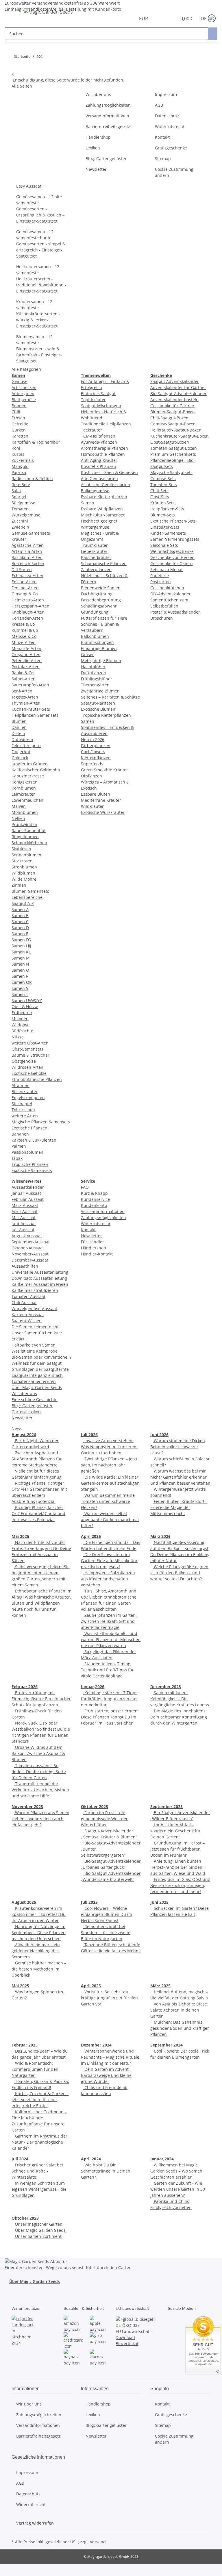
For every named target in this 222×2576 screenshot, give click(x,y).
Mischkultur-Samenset (103, 515)
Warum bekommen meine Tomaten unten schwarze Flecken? (108, 1501)
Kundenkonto (94, 1205)
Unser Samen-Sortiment (38, 2236)
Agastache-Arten (28, 545)
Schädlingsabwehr (99, 606)
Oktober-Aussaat (28, 1248)
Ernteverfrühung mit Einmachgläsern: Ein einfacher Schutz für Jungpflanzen (41, 1699)
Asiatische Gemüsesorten (106, 485)
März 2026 (160, 1536)
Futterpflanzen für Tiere (104, 618)
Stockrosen (22, 861)
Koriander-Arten (27, 618)
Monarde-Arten (26, 648)
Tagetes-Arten (25, 697)
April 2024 (91, 2159)
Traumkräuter (94, 545)
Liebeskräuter (94, 551)
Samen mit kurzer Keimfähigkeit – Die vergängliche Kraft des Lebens (180, 1699)
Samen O (20, 970)
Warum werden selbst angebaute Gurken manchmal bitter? (110, 1520)
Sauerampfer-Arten (30, 685)
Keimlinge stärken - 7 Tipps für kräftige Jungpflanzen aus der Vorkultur (109, 1699)
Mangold (20, 466)
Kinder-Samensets (168, 533)
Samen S (20, 988)
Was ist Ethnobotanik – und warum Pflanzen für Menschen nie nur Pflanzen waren (111, 1639)
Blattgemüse (24, 400)
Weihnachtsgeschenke (172, 551)
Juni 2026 (159, 1435)
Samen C (20, 922)
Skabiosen (21, 849)
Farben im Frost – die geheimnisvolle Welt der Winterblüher (104, 1819)
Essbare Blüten (96, 794)
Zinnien (19, 885)
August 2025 (24, 1902)
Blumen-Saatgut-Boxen (173, 412)
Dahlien (19, 727)
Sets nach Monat (166, 570)
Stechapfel (22, 1104)
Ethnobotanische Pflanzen (37, 1079)
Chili (16, 412)
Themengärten (95, 685)
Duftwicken (22, 739)
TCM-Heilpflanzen (98, 436)
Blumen (19, 721)
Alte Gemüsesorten (99, 478)
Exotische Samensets (32, 1170)
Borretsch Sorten (28, 563)
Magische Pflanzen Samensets (41, 1122)
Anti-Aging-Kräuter (99, 460)
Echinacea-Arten (27, 576)
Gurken (19, 430)
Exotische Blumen (98, 709)
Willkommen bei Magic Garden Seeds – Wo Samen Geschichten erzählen (176, 2171)
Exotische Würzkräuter (103, 812)
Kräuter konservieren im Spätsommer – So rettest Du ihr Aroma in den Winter (39, 1914)
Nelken (18, 818)
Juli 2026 (89, 1435)
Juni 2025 (159, 1902)
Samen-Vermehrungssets (175, 539)
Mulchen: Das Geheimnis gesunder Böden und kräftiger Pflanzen (180, 2028)
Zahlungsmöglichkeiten (108, 105)
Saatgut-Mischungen (101, 406)
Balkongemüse (95, 491)
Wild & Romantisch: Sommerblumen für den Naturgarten (35, 2069)
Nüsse (18, 1037)
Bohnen (19, 406)
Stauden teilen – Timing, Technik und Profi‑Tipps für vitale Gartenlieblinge (107, 1670)
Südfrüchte (22, 1031)
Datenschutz (167, 116)
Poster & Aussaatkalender (175, 612)
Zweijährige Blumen (100, 691)
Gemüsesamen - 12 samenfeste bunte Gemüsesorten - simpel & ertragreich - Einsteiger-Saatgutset (41, 244)
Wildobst (20, 1025)
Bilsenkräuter (25, 1091)
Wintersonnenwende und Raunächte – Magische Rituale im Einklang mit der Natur (110, 2057)
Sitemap (163, 159)
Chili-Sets (159, 491)
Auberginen (23, 393)
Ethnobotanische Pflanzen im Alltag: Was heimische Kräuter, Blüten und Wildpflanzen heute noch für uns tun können (41, 1603)
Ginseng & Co (25, 594)
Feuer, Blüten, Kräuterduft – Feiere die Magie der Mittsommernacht (179, 1507)
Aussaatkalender (28, 1187)
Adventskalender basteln (174, 400)
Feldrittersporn (26, 746)
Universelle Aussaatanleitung (40, 1272)
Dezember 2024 (96, 2045)
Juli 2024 (20, 2159)
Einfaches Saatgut (98, 393)
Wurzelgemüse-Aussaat (34, 1309)
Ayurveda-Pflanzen (99, 442)
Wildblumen (23, 873)
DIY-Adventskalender (171, 594)
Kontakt (162, 137)
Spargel (19, 497)
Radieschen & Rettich (32, 478)
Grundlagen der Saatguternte (40, 1369)
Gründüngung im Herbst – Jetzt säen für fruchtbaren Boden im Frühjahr (177, 1849)
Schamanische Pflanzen (104, 563)
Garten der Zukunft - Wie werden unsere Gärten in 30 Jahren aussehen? (178, 2189)
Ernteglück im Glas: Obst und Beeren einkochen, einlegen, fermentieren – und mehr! (180, 1885)
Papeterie (160, 576)
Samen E (20, 934)
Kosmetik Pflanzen (99, 466)
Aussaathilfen (25, 1266)
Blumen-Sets (163, 515)
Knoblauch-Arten (28, 612)
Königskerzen (25, 782)
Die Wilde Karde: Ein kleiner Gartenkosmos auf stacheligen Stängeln (110, 1483)
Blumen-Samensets (30, 891)
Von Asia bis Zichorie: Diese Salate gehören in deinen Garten (179, 2010)
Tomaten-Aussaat (28, 1296)
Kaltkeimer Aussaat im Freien (40, 1284)
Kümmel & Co (25, 630)
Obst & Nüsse (25, 1006)
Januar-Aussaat (26, 1193)
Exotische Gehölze (29, 1073)
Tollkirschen (23, 1110)
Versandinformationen (107, 116)
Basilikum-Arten (27, 557)
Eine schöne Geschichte (35, 1400)
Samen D (20, 928)
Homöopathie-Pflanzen (103, 454)
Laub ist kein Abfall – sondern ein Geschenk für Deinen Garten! (175, 1831)
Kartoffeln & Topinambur (36, 442)
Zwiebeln (20, 527)
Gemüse (20, 381)
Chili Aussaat (24, 1302)
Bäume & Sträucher (30, 1055)
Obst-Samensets (27, 1049)
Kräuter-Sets (162, 503)
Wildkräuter (92, 806)
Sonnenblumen (26, 855)
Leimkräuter (23, 794)
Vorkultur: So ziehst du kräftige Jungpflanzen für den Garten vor (109, 1998)
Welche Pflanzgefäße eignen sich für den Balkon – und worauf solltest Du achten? (179, 1573)
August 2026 (24, 1435)
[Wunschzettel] (170, 18)
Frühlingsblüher (97, 679)
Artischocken (24, 387)
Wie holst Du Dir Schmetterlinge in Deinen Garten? (106, 2171)
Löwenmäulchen (27, 800)
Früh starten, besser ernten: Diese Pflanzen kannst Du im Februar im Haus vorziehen (110, 1717)
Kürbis (18, 454)
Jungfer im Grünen (30, 764)
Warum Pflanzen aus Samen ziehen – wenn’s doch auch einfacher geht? (40, 1819)
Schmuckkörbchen (29, 843)
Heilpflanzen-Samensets (35, 715)
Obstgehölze (24, 1061)
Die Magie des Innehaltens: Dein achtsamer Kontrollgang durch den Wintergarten (179, 1717)
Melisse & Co (24, 636)
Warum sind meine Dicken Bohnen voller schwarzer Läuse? (178, 1447)
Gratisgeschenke (171, 148)
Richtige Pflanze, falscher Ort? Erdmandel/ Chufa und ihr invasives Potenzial (38, 1513)
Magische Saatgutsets (171, 472)
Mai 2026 (20, 1536)
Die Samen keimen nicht (35, 1327)
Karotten (20, 436)
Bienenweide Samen (101, 588)
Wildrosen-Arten (27, 1067)
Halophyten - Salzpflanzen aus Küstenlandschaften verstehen (108, 1579)
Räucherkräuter (96, 557)
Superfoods (92, 764)
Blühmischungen (97, 642)
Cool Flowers (93, 752)
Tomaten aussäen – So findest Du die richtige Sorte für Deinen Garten (39, 1772)
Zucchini (20, 521)
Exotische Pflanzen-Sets (173, 521)
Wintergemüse (95, 527)
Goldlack (20, 758)
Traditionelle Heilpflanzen (106, 424)
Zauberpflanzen (96, 570)
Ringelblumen (25, 837)
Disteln (18, 733)
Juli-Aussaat (23, 1230)
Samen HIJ (21, 946)
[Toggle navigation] (12, 19)
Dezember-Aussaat (30, 1260)
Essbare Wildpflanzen (102, 509)
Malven (19, 806)
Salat (16, 491)
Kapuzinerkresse (28, 776)
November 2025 (27, 1806)
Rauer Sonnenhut (29, 830)
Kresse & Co (23, 624)
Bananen (20, 1134)
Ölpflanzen (91, 776)
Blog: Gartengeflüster (106, 159)
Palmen (19, 1146)
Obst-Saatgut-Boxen (170, 442)
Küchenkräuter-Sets (31, 709)
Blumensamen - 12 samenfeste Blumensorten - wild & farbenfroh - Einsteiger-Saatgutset (39, 349)
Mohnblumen (25, 812)
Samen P (20, 976)
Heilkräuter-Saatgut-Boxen (176, 430)
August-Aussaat (27, 1236)
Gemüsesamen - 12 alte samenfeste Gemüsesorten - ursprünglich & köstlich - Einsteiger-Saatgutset (40, 209)
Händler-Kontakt (97, 1254)
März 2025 (160, 1986)
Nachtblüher (93, 667)
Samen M (21, 958)
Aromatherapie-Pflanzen (104, 448)
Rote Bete (21, 485)
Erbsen (18, 418)
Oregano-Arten (26, 654)
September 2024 (166, 2045)
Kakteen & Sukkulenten (34, 1140)
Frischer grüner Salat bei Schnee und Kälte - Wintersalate (37, 2171)
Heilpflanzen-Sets (167, 509)
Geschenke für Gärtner (172, 406)
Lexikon (93, 148)
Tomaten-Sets (164, 485)
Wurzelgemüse (26, 515)
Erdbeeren (22, 1013)
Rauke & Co (23, 673)
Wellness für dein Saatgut (37, 1363)
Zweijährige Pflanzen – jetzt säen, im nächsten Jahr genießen (109, 1465)
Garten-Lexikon (26, 1412)
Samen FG (21, 940)
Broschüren (162, 618)
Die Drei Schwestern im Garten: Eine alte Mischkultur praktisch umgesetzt (109, 1561)
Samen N (20, 964)
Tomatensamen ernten (34, 1381)
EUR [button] (144, 18)
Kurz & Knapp (94, 1193)
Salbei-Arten (24, 679)
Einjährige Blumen (99, 648)
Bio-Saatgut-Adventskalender (178, 393)
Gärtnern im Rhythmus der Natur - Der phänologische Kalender (39, 2142)
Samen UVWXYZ (27, 1000)
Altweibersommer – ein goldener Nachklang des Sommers (36, 1951)
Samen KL (21, 952)
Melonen (20, 1019)
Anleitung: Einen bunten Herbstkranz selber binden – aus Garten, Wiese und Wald (178, 1867)
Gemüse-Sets (163, 478)
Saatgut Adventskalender (175, 381)
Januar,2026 (93, 1687)
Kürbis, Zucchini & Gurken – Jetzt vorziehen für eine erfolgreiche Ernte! (40, 2100)
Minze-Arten (24, 642)
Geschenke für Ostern (172, 563)
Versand (98, 2542)
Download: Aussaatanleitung (39, 1278)
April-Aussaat (25, 1211)
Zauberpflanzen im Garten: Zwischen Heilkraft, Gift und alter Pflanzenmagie (109, 1621)
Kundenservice (95, 1199)
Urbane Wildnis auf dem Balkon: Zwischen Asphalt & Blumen (38, 1753)
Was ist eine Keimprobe (35, 1351)
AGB (159, 105)
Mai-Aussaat (24, 1217)
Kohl (16, 448)
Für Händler (92, 1242)
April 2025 (91, 1986)
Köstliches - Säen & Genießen (109, 472)
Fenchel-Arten (25, 588)
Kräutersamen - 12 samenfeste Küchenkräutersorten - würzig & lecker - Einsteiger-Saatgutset (38, 314)
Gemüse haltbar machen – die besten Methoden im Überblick (39, 1969)
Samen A (20, 909)
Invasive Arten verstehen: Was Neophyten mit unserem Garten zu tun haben (109, 1447)
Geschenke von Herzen (172, 557)
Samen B (20, 915)
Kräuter (19, 539)
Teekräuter (91, 430)
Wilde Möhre (24, 879)
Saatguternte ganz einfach (37, 1375)
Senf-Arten (22, 691)
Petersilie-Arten (27, 661)
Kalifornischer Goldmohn (36, 770)
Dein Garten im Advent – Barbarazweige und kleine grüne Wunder (106, 2075)
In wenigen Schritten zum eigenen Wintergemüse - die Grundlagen (39, 2189)
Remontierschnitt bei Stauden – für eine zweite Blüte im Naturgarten (106, 1933)
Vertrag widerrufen (35, 2523)
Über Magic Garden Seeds (37, 1387)
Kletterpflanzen (96, 758)
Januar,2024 (162, 2159)
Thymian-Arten (26, 703)
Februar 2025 (25, 2045)
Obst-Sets (160, 497)
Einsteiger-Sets (165, 527)
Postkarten (161, 582)
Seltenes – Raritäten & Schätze (110, 697)
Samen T (20, 994)
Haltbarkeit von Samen (34, 1345)
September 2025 (166, 1806)
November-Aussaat (30, 1254)
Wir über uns (98, 94)
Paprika (19, 472)
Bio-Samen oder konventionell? (41, 1357)
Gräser (87, 654)
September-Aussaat (31, 1242)
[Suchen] (213, 34)
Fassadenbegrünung (101, 600)
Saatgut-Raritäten (98, 703)
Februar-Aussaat (28, 1199)
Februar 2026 (25, 1687)
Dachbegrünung (97, 594)
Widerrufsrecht (170, 126)
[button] (161, 18)
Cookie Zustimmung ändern (174, 172)
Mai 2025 (20, 1986)
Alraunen (21, 1085)
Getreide (20, 424)
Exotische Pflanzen (29, 1128)
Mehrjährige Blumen (101, 661)
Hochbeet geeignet (99, 521)
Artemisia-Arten (27, 551)
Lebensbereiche (27, 897)
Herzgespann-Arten (30, 606)
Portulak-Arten (26, 667)
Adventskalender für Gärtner (178, 387)
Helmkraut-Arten (28, 600)
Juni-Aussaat (24, 1224)
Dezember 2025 (166, 1687)
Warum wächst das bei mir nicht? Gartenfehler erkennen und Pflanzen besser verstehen (180, 1477)
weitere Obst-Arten (30, 1043)
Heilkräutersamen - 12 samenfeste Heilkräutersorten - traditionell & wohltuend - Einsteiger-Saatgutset (41, 279)
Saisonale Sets (164, 545)
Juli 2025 (89, 1902)
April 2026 (91, 1536)
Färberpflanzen (96, 746)
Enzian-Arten (24, 582)
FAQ (85, 1187)
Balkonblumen (95, 636)
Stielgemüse (23, 503)
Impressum (166, 94)
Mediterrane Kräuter (101, 800)
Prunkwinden (24, 824)
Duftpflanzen (94, 673)
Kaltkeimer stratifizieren (35, 1290)
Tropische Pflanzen (30, 1164)
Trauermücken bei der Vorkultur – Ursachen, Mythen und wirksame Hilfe (40, 1790)
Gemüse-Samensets (31, 533)
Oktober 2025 (95, 1806)
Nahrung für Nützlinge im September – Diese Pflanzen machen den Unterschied (39, 1933)
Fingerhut (21, 752)
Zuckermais (23, 460)
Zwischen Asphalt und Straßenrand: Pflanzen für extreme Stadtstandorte (37, 1459)
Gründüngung (95, 612)
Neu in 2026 (93, 739)
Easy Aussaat (29, 186)
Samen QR (22, 982)
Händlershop (98, 137)
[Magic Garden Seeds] (48, 17)
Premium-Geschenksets (173, 454)
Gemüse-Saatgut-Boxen (173, 424)
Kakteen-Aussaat (28, 1315)
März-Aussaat (25, 1205)
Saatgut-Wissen (27, 1321)
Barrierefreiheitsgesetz (108, 126)
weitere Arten (25, 1116)
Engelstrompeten (28, 1098)
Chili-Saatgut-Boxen (169, 418)
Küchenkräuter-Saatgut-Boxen (180, 436)
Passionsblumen (27, 1152)
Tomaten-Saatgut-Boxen (174, 448)
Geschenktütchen (167, 588)
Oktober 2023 (25, 2218)
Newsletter (96, 169)
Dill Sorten (22, 570)
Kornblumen (24, 788)
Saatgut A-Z (23, 903)
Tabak (17, 1158)
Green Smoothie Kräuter (104, 770)
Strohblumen (24, 867)
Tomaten (20, 509)
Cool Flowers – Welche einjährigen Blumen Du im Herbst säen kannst (107, 1914)
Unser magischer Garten (38, 2224)
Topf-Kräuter (93, 400)
